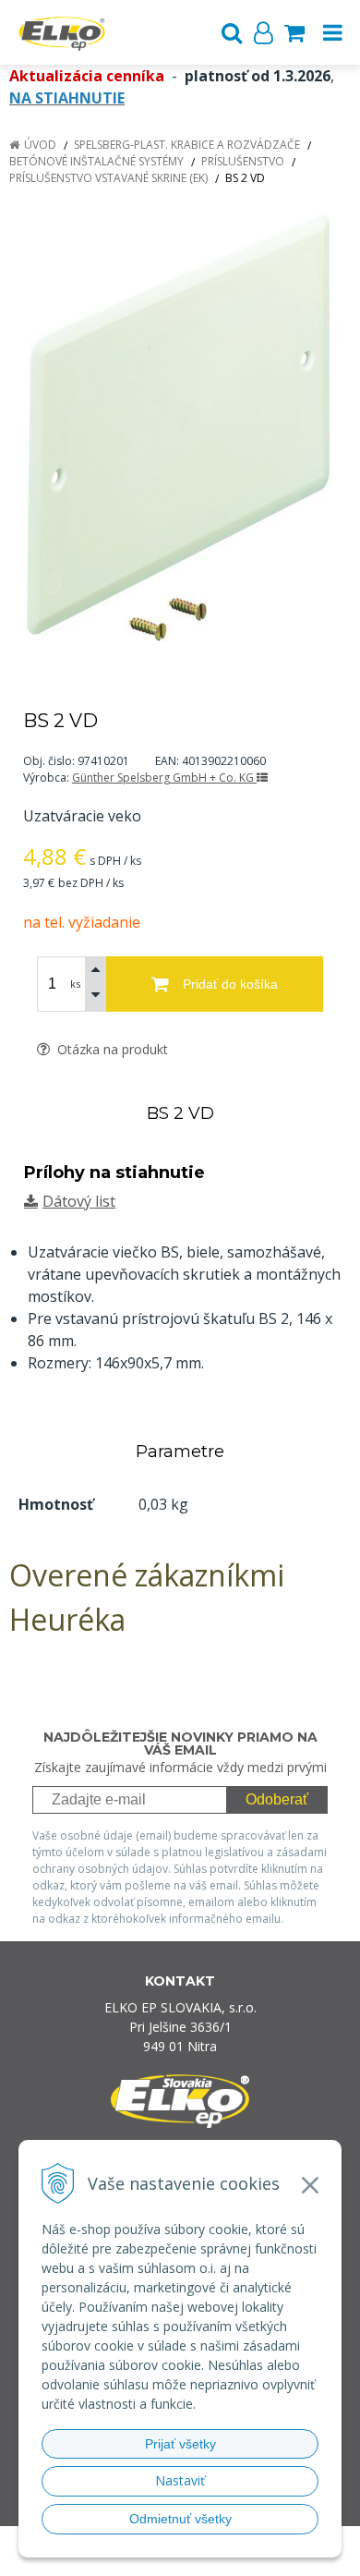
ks (75, 984)
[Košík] (294, 32)
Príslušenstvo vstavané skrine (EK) (108, 178)
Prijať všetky (180, 2444)
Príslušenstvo (243, 161)
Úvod (40, 145)
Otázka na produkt (111, 1049)
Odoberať (277, 1799)
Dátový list (79, 1201)
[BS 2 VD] (180, 426)
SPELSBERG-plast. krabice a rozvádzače (187, 145)
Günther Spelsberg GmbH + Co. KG (164, 778)
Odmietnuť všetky (180, 2519)
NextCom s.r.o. (216, 2559)
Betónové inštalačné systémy (96, 161)
